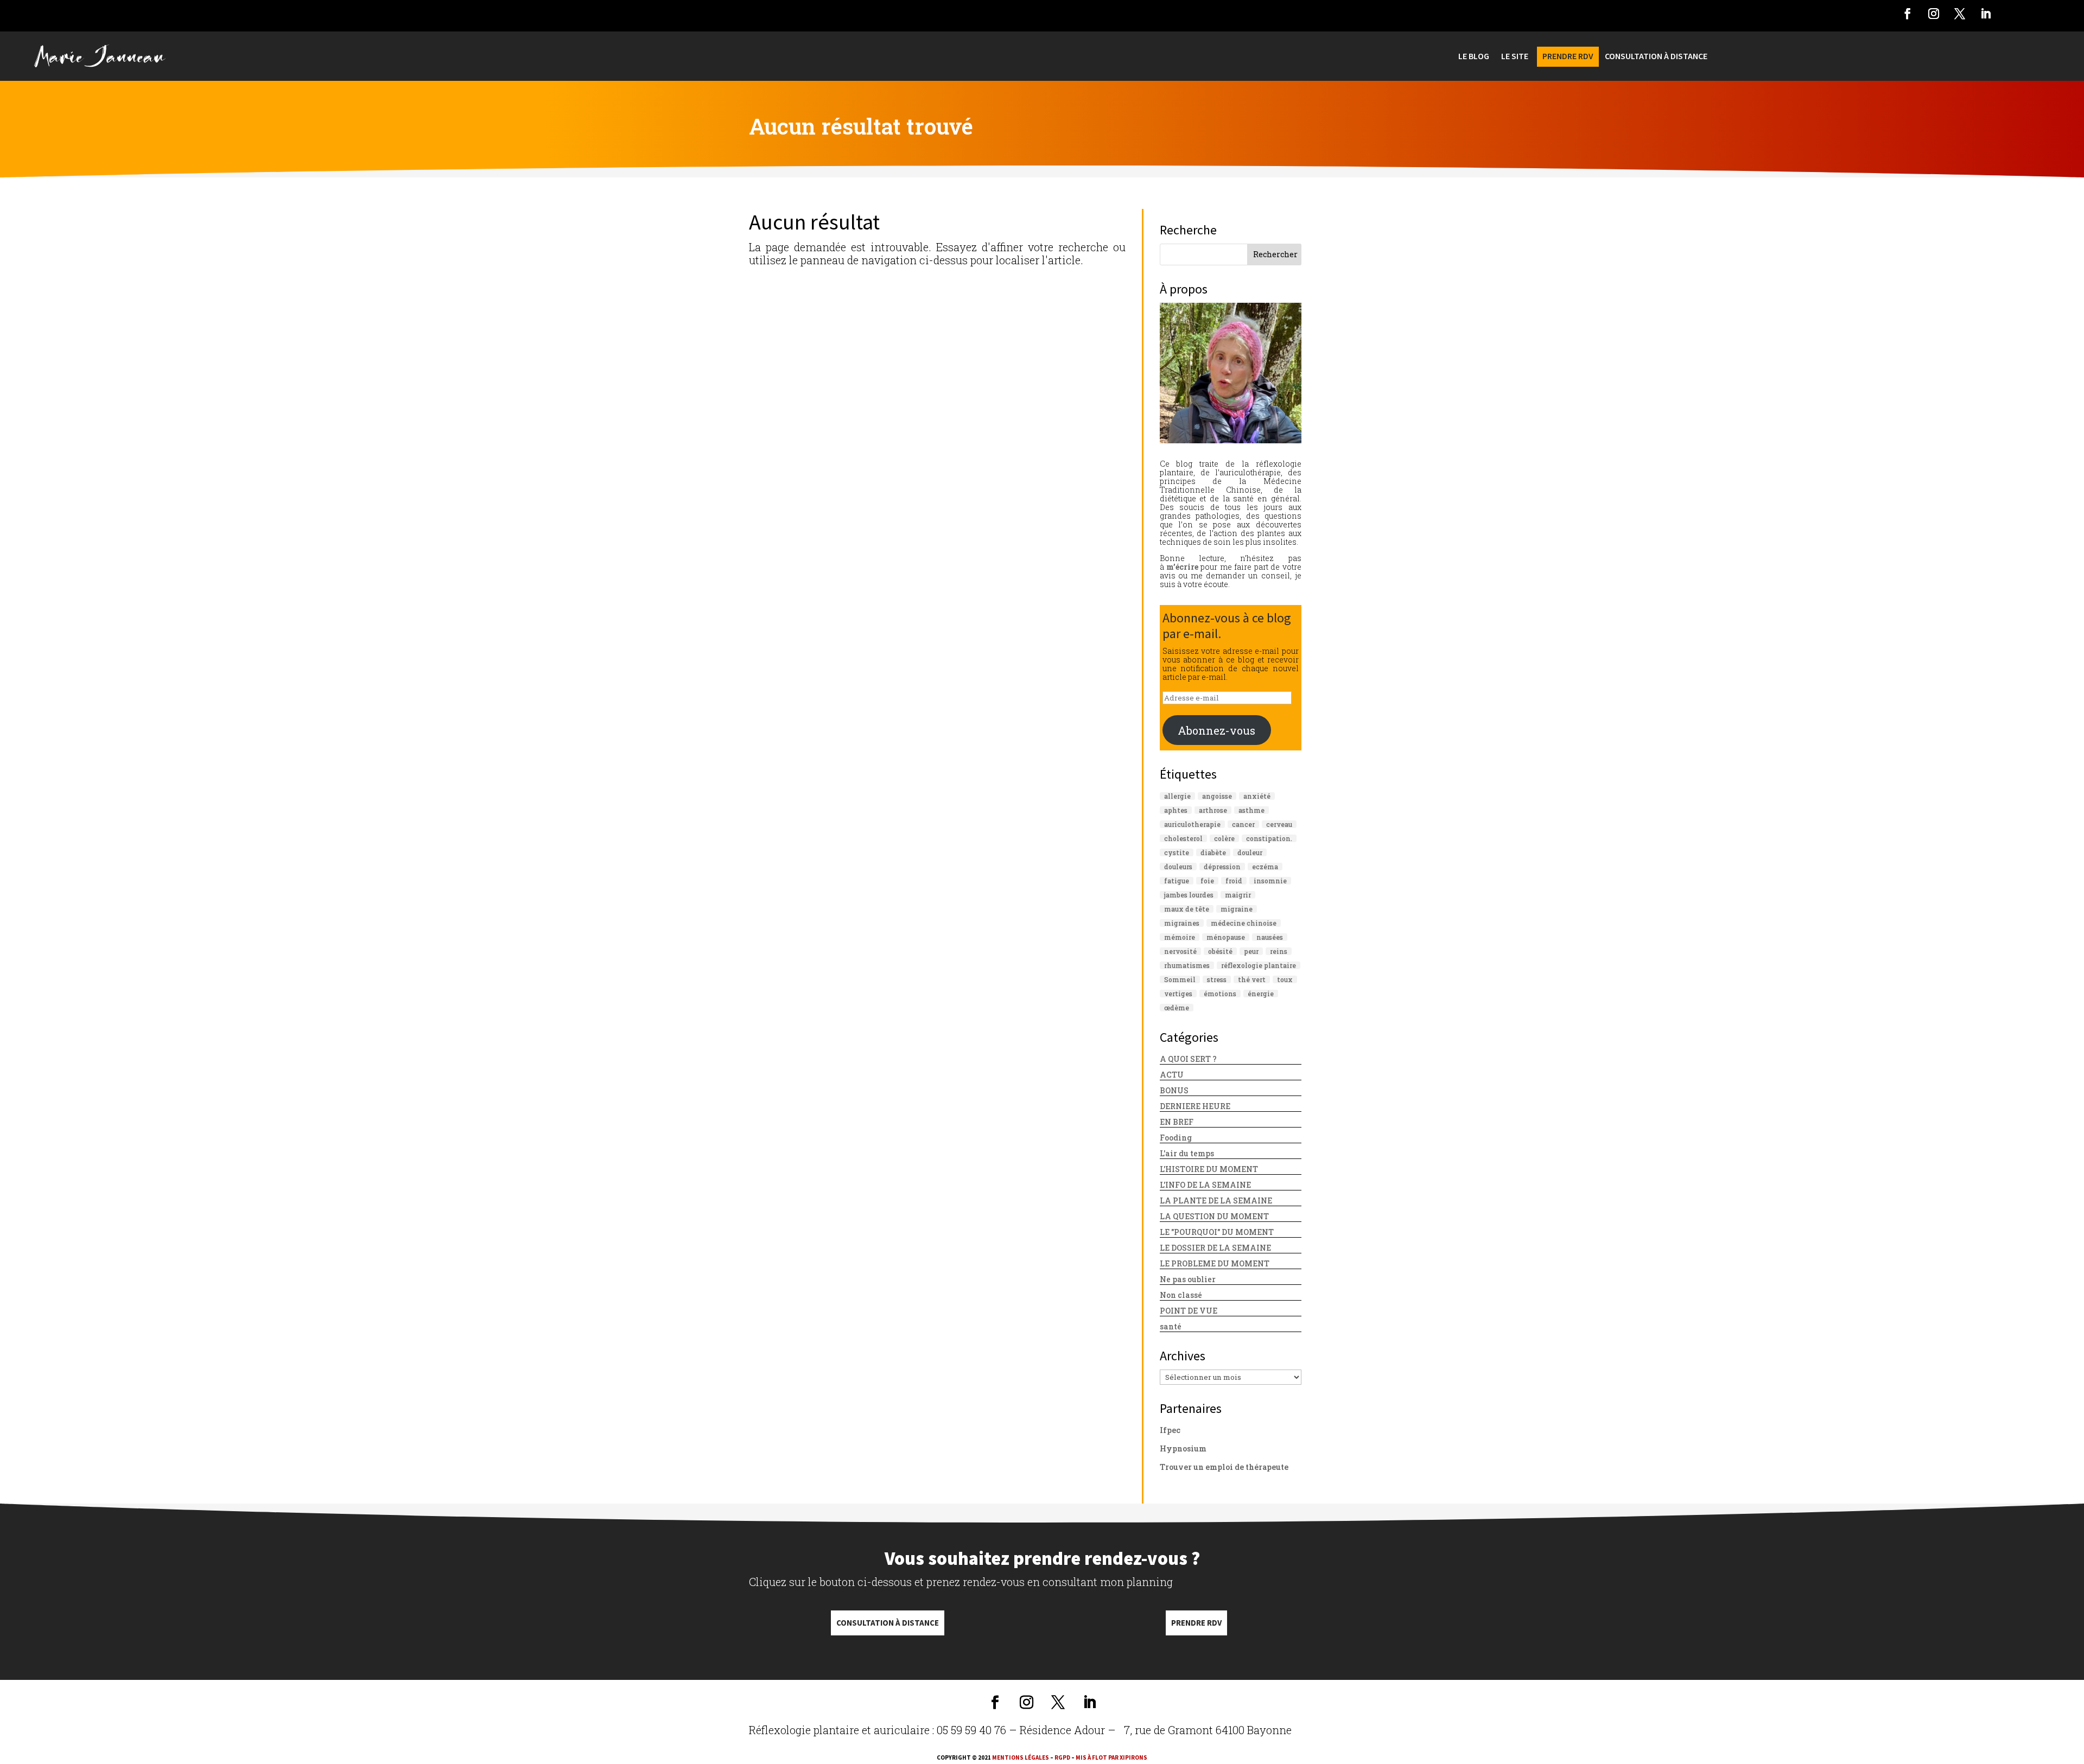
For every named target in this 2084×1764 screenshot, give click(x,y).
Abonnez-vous (1216, 730)
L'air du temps (1187, 1153)
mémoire (1180, 937)
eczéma (1265, 867)
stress (1217, 979)
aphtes (1176, 810)
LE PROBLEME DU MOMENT (1215, 1263)
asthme (1251, 810)
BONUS (1174, 1090)
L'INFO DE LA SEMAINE (1205, 1185)
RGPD (1062, 1757)
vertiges (1178, 994)
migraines (1182, 923)
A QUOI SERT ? (1188, 1059)
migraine (1237, 909)
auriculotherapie (1192, 824)
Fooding (1176, 1138)
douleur (1250, 852)
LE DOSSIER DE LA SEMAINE (1215, 1248)
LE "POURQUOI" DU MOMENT (1217, 1232)
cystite (1177, 852)
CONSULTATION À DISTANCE (1656, 57)
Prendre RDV (1196, 1623)
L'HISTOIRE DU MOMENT (1209, 1169)
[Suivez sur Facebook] (1908, 14)
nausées (1270, 937)
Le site (1515, 57)
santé (1171, 1326)
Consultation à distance (888, 1623)
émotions (1220, 994)
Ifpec (1170, 1430)
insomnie (1270, 881)
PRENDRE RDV (1568, 57)
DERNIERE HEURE (1195, 1106)
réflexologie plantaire (1259, 965)
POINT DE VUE (1189, 1311)
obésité (1220, 951)
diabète (1213, 852)
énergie (1261, 994)
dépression (1222, 867)
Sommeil (1180, 979)
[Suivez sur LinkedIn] (1986, 14)
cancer (1243, 824)
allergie (1177, 796)
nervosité (1180, 951)
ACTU (1172, 1075)
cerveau (1279, 824)
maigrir (1238, 895)
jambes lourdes (1189, 895)
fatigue (1177, 881)
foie (1207, 881)
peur (1251, 951)
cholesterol (1183, 838)
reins (1279, 951)
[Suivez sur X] (1960, 14)
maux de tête (1187, 909)
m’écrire (1182, 567)
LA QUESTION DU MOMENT (1214, 1216)
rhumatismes (1187, 965)
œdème (1177, 1008)
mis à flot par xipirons (1111, 1757)
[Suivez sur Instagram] (1934, 14)
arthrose (1213, 810)
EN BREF (1177, 1122)
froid (1234, 881)
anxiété (1257, 796)
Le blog (1474, 57)
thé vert (1252, 979)
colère (1224, 838)
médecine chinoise (1244, 923)
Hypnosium (1183, 1448)
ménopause (1226, 937)
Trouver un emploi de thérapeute (1224, 1467)
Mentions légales (1021, 1757)
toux (1285, 979)
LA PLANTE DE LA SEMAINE (1216, 1201)
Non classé (1181, 1295)
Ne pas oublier (1188, 1279)
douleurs (1178, 867)
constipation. (1269, 838)
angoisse (1217, 796)
